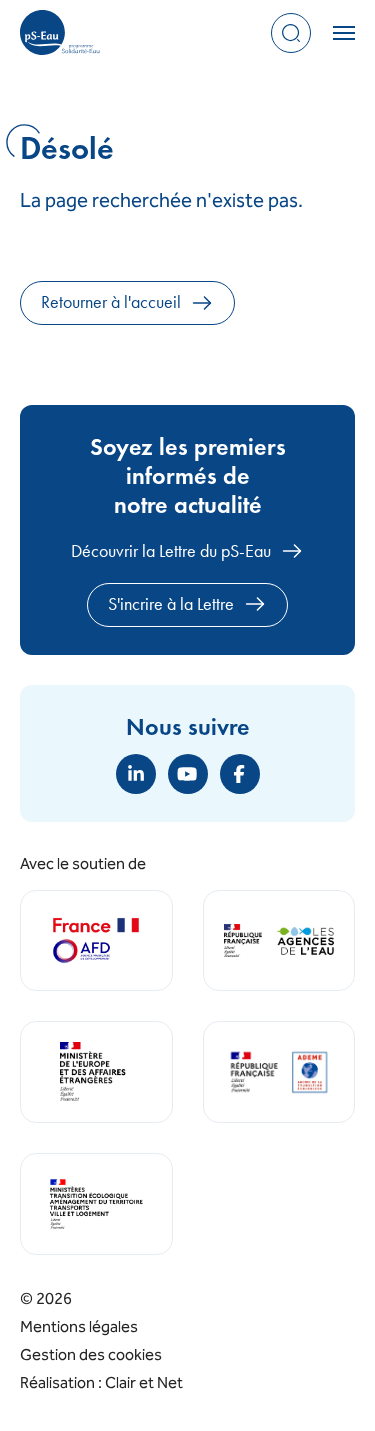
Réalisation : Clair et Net (101, 1384)
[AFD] (96, 941)
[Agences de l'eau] (279, 941)
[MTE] (96, 1204)
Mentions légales (79, 1328)
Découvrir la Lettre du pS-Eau (171, 551)
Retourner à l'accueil (111, 302)
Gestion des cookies (91, 1356)
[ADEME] (279, 1072)
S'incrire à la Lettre (171, 604)
